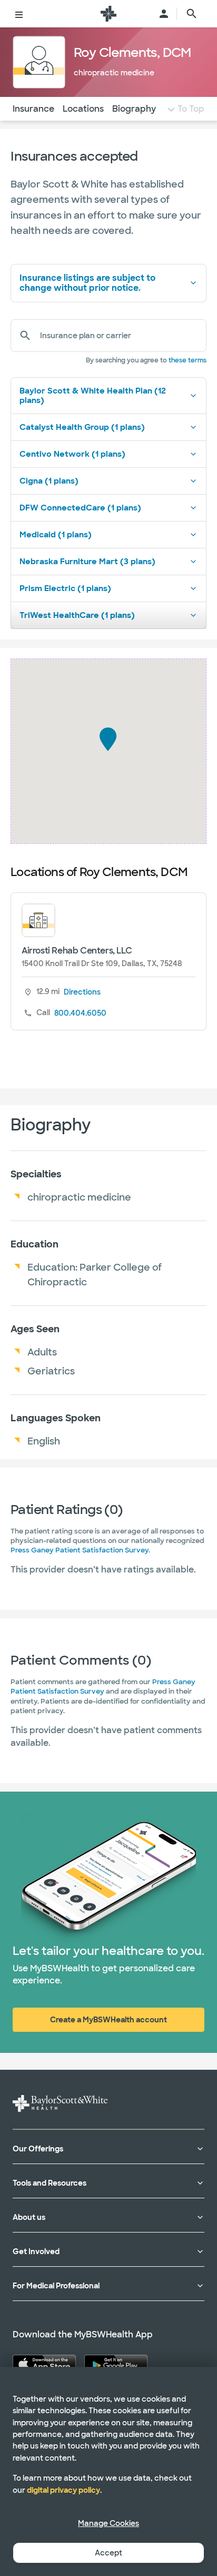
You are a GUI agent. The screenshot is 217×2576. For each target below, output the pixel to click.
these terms (188, 360)
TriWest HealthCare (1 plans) (77, 615)
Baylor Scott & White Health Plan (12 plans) (93, 396)
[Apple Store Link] (44, 2364)
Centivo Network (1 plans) (72, 454)
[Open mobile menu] (19, 14)
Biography (134, 109)
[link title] (108, 14)
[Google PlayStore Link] (116, 2364)
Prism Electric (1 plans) (65, 588)
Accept (108, 2553)
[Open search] (192, 14)
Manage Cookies (108, 2523)
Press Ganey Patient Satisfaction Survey (80, 1550)
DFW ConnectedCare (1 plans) (80, 508)
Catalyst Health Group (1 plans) (82, 427)
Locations (83, 109)
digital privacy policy (63, 2490)
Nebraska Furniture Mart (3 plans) (87, 562)
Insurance (33, 109)
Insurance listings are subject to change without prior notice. (87, 283)
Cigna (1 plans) (49, 481)
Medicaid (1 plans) (56, 535)
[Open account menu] (164, 14)
